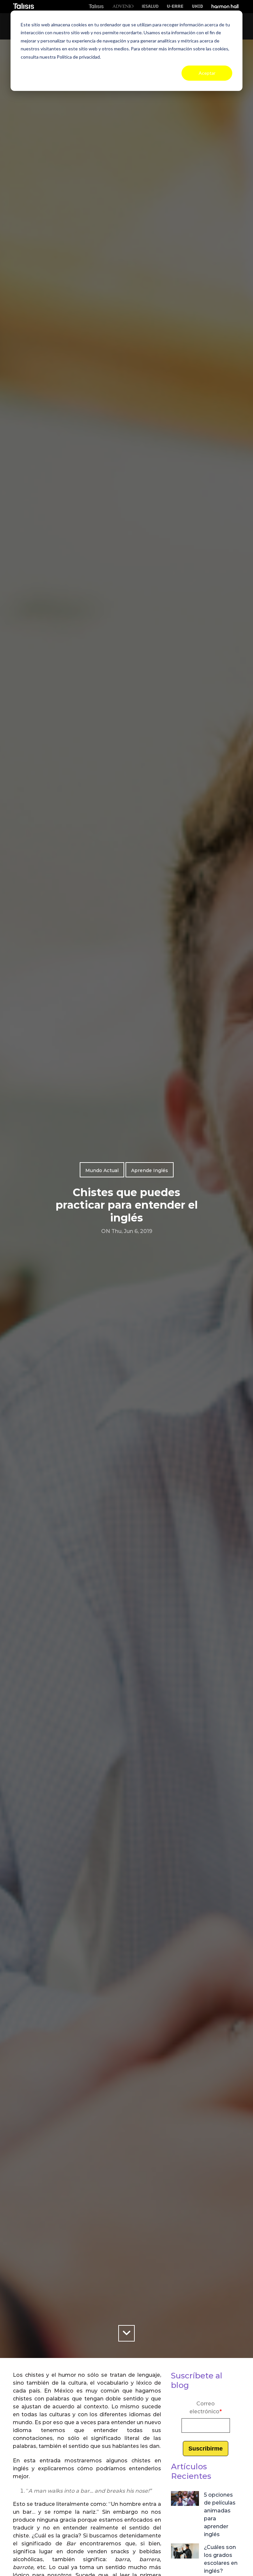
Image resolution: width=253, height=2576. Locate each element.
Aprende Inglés (150, 1170)
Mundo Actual (102, 1170)
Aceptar (207, 73)
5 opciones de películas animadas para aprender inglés (220, 2515)
